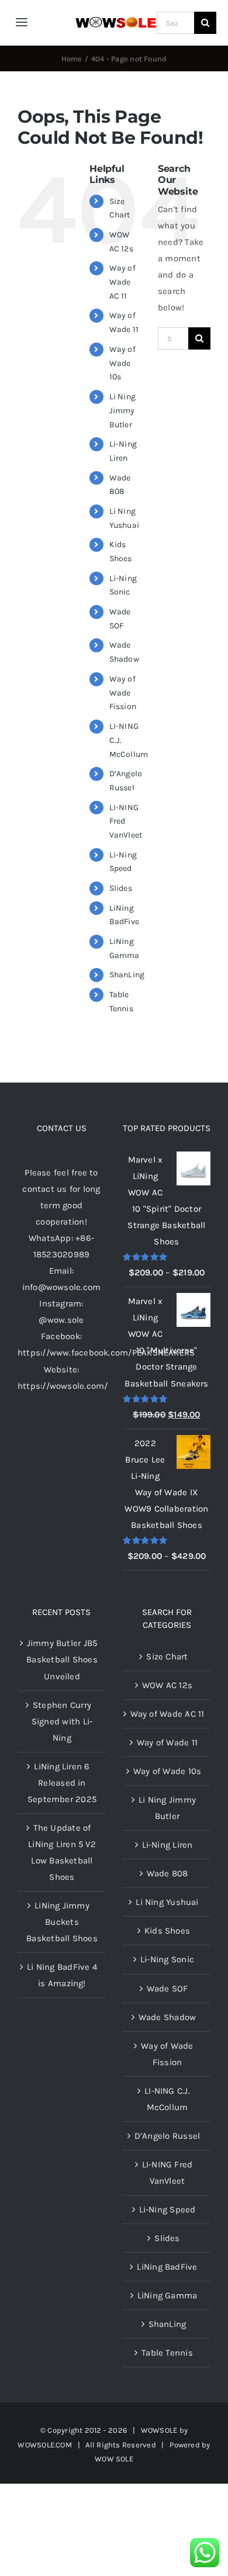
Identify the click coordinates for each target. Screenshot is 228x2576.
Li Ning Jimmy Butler (123, 411)
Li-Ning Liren (167, 1845)
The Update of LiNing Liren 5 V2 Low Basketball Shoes (62, 1852)
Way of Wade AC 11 (122, 282)
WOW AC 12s (167, 1685)
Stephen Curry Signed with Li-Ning (62, 1721)
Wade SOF (167, 1989)
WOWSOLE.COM (44, 2445)
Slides (121, 888)
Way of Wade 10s (122, 363)
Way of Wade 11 (167, 1742)
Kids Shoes (167, 1931)
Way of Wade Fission (123, 693)
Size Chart (167, 1657)
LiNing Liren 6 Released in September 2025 (62, 1783)
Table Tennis (167, 2353)
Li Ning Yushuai (167, 1902)
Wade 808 (167, 1873)
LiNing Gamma (167, 2295)
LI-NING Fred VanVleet (167, 2173)
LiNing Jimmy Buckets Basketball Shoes (62, 1922)
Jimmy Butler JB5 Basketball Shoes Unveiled (62, 1659)
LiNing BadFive (167, 2267)
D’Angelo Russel (167, 2136)
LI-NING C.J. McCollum (167, 2099)
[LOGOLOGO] (116, 21)
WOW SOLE (114, 2459)
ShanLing (127, 975)
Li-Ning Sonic (167, 1959)
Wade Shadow (167, 2017)
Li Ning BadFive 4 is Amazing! (62, 1975)
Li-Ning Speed (167, 2210)
